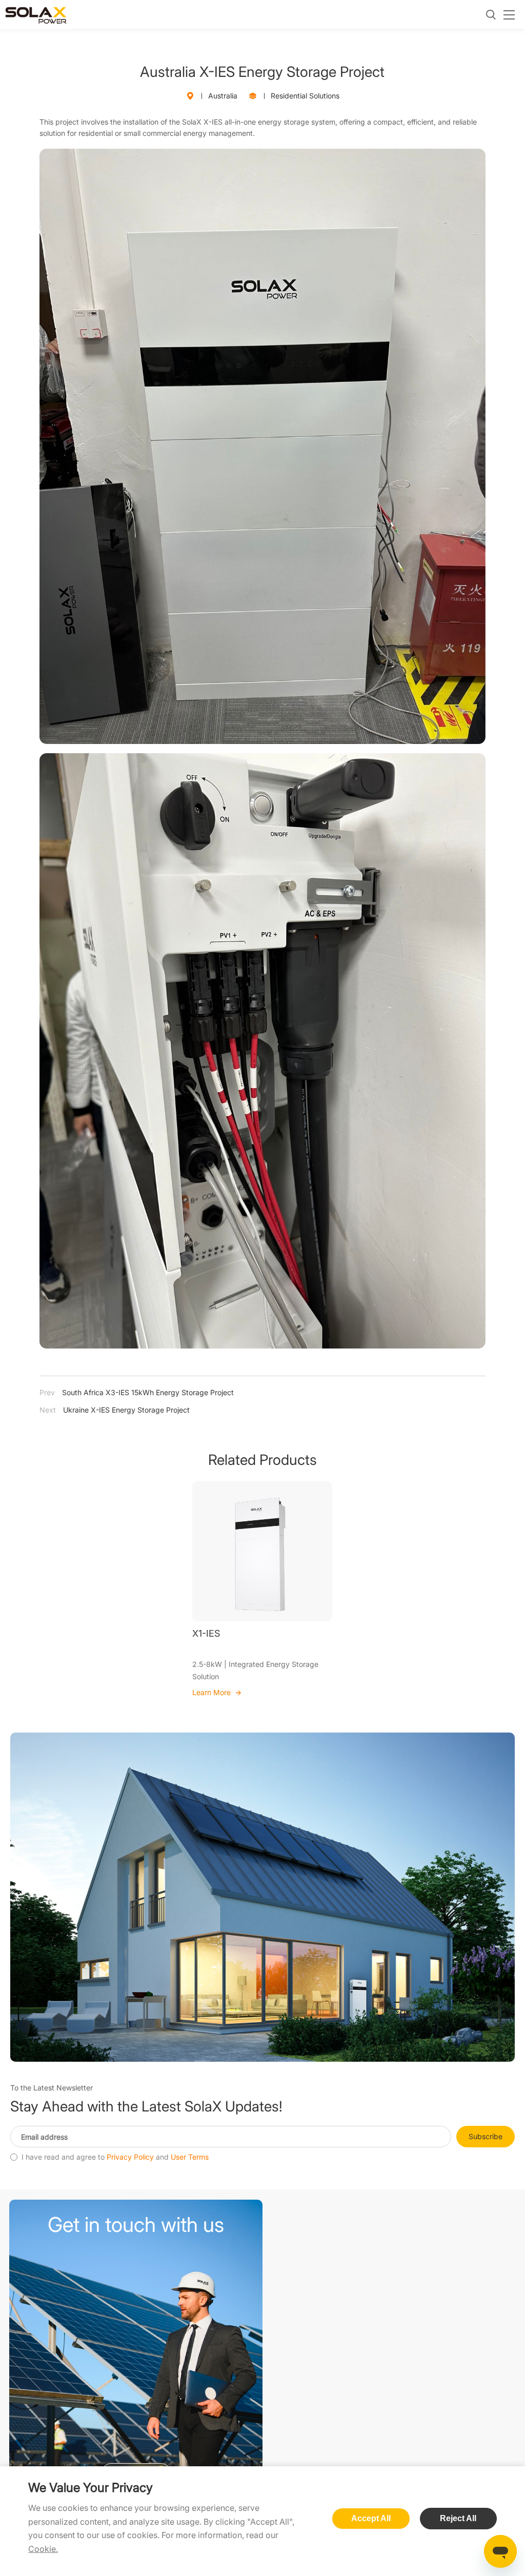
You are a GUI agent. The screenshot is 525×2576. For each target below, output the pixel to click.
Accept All (371, 2518)
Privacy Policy (130, 2157)
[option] (262, 1590)
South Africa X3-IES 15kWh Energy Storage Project (137, 1392)
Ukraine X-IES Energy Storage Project (115, 1410)
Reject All (458, 2518)
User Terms (190, 2157)
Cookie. (43, 2549)
